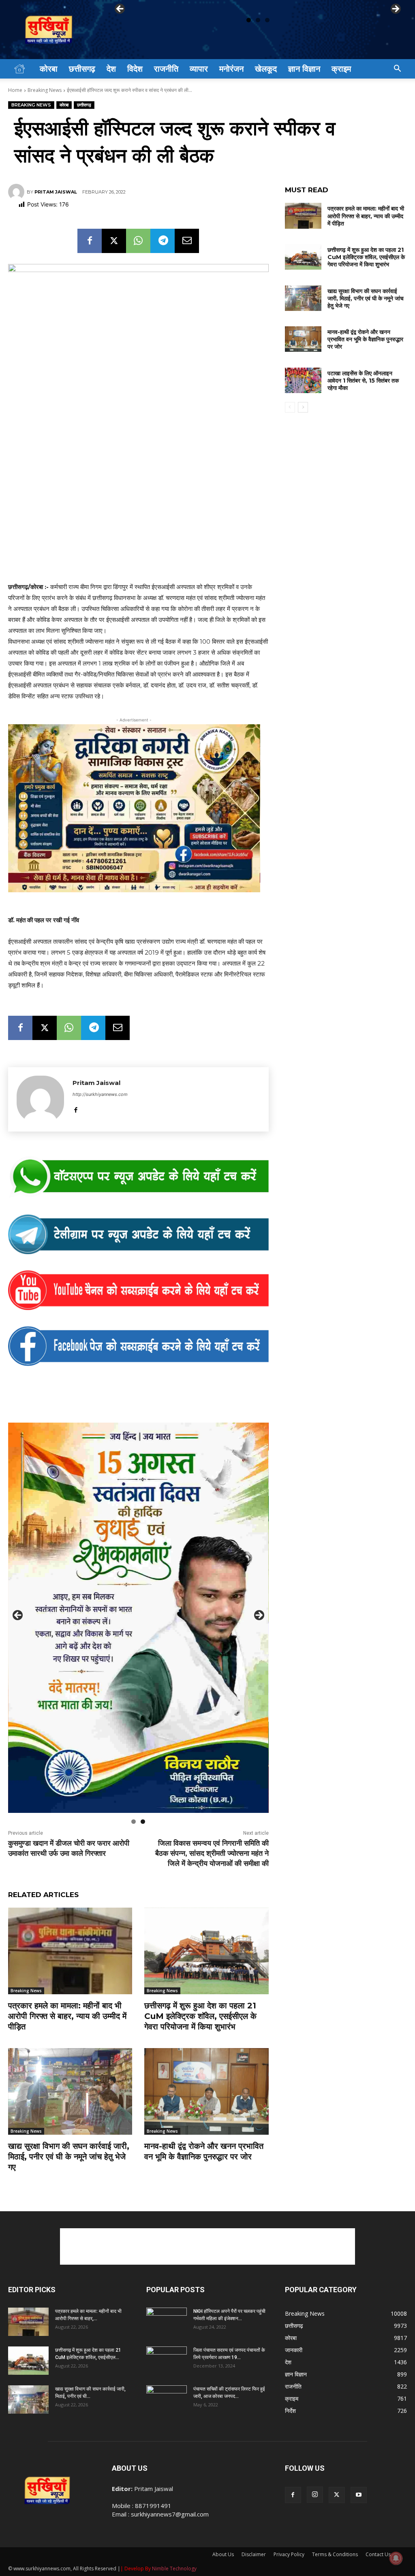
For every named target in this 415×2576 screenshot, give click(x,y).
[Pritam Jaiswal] (17, 192)
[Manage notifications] (396, 2558)
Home (15, 90)
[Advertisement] (207, 2246)
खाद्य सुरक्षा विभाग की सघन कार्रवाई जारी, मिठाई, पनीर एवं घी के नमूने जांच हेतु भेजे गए (69, 2157)
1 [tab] (249, 20)
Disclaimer (254, 2554)
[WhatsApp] (138, 241)
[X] (114, 241)
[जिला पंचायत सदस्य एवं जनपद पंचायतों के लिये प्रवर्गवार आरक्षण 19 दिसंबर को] (167, 2361)
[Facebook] (90, 241)
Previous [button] (120, 9)
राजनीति (166, 69)
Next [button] (395, 9)
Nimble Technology (174, 2569)
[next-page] (303, 407)
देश (111, 69)
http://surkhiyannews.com (100, 1094)
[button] (397, 69)
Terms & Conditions (335, 2554)
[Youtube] (359, 2495)
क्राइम (341, 69)
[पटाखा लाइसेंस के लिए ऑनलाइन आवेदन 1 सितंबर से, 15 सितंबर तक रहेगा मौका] (303, 380)
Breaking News (45, 90)
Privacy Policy (289, 2554)
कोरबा (49, 69)
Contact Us (378, 2554)
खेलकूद (266, 69)
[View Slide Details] (138, 1177)
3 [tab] (267, 20)
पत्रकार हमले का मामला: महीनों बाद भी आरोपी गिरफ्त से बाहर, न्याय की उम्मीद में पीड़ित (67, 2016)
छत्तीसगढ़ (82, 69)
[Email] (187, 241)
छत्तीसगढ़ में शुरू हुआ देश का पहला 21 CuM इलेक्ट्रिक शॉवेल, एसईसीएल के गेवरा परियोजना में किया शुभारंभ (200, 2016)
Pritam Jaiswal (56, 192)
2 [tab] (258, 20)
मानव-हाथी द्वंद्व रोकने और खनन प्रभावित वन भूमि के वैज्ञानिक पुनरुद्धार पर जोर (365, 339)
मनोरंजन (231, 69)
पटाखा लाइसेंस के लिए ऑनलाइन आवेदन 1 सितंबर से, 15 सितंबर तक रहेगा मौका (363, 381)
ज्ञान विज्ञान (304, 69)
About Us (223, 2554)
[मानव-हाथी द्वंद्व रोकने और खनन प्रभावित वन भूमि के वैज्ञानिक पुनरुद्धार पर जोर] (206, 2091)
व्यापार (199, 69)
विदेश (135, 69)
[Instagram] (315, 2495)
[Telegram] (163, 241)
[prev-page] (290, 407)
